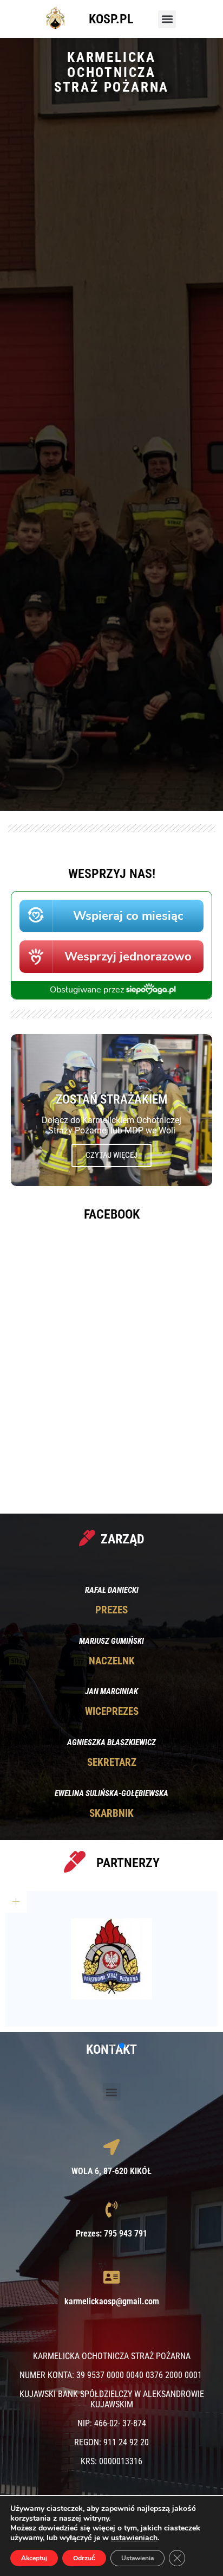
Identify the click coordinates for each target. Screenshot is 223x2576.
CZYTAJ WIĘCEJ (111, 1155)
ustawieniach (134, 2538)
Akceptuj (34, 2558)
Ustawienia (137, 2558)
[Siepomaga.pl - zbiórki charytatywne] (111, 997)
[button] (167, 19)
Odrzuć (84, 2558)
